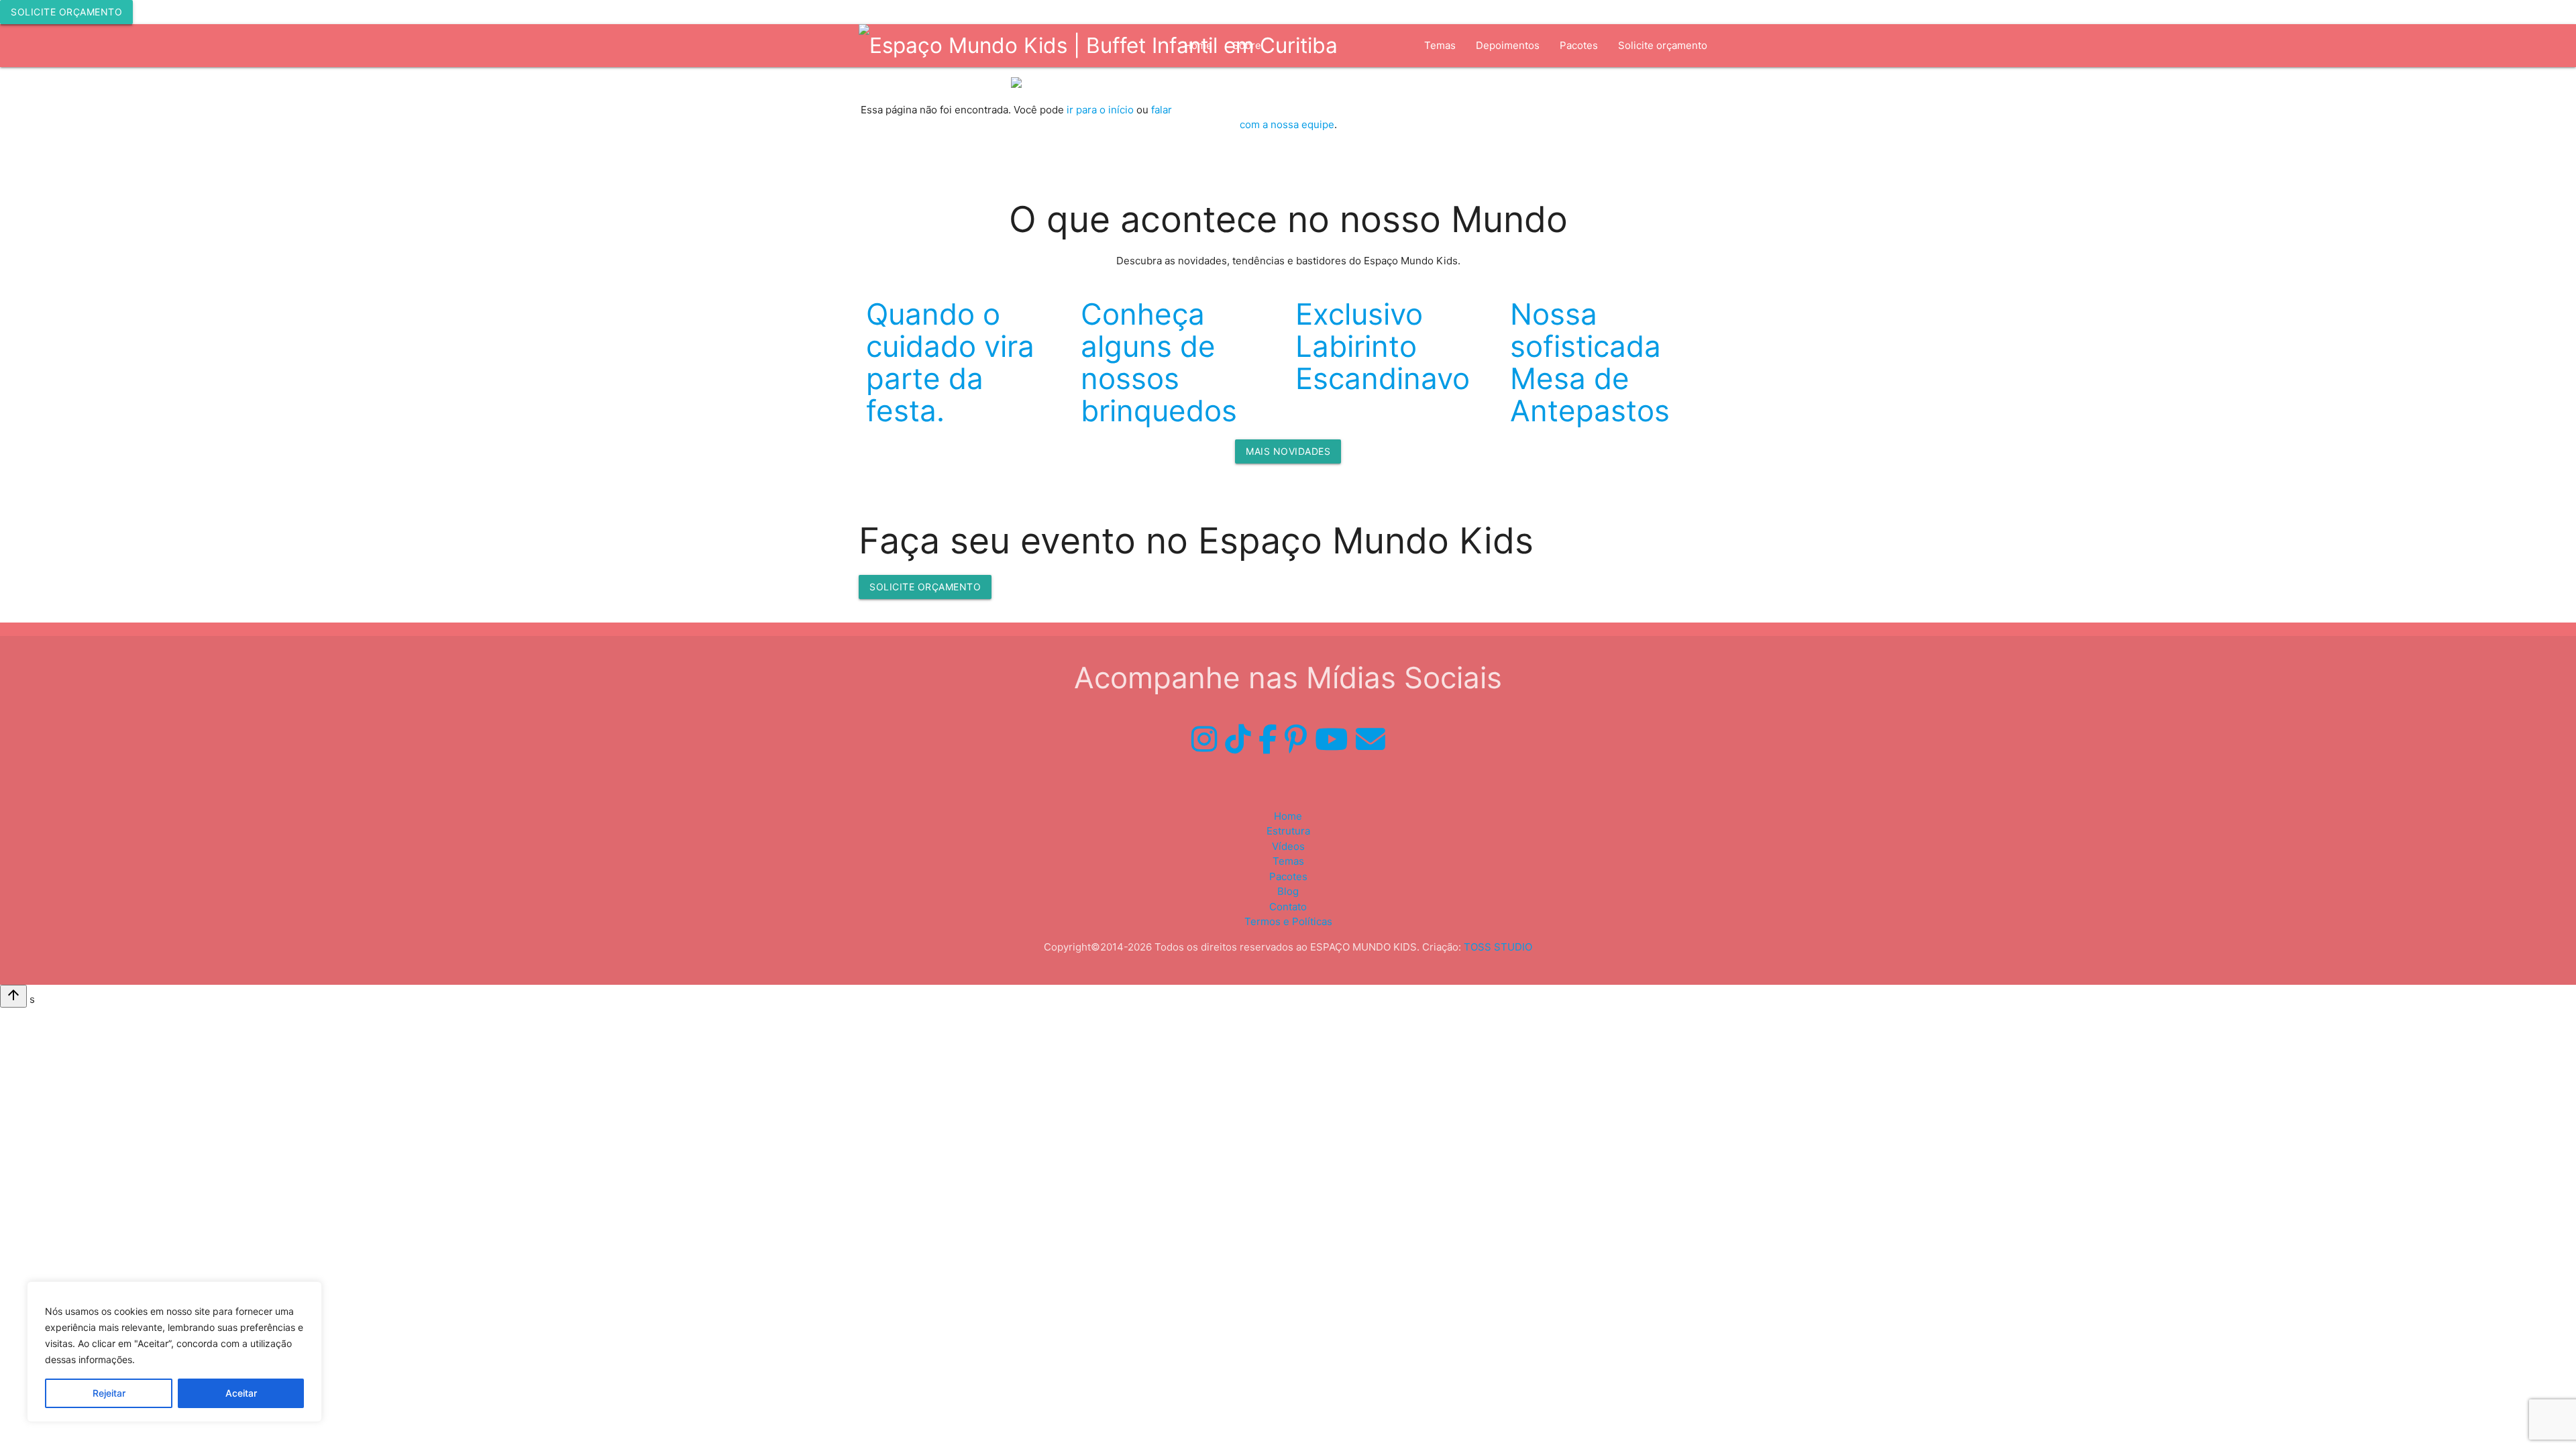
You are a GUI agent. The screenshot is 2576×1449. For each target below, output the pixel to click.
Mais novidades (1288, 451)
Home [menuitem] (1288, 816)
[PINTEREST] (1296, 739)
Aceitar (241, 1393)
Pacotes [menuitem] (1579, 45)
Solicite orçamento (66, 12)
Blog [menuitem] (1288, 891)
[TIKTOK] (1238, 739)
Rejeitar (109, 1393)
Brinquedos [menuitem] (1324, 88)
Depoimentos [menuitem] (1508, 45)
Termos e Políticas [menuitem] (1288, 921)
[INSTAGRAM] (1204, 739)
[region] (174, 1352)
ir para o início (1100, 110)
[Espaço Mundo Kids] (1098, 46)
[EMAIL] (1371, 739)
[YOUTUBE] (1331, 739)
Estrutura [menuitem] (1254, 88)
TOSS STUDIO (1498, 947)
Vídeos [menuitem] (1388, 88)
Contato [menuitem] (1288, 907)
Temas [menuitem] (1440, 45)
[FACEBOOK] (1268, 739)
